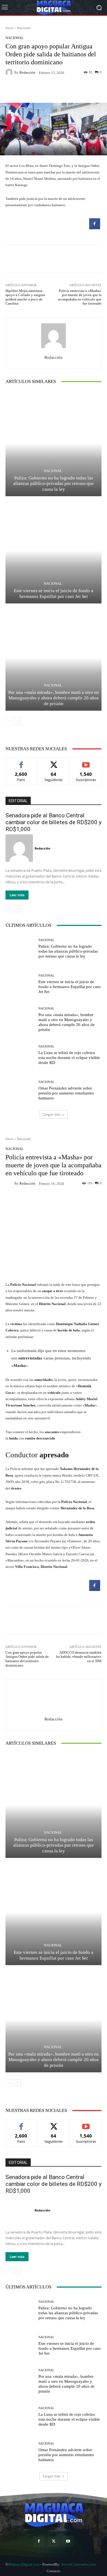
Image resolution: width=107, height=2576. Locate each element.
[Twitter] (53, 2541)
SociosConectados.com (78, 2564)
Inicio (9, 28)
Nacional (24, 28)
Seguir (54, 762)
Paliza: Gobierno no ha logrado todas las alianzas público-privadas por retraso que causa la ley (54, 484)
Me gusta (21, 762)
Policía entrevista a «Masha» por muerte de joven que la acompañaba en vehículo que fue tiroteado (80, 297)
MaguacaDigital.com (24, 2564)
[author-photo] (20, 848)
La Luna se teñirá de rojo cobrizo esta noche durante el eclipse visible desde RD (69, 1058)
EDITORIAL (18, 801)
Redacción (27, 72)
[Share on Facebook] (95, 228)
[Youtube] (68, 2541)
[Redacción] (10, 72)
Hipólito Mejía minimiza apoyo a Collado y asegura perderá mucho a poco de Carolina (25, 297)
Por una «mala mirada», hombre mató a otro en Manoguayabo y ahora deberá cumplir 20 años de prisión (54, 698)
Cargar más (52, 1114)
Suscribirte (86, 762)
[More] (79, 90)
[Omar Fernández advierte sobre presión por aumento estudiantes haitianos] (20, 1090)
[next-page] (18, 721)
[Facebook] (39, 2541)
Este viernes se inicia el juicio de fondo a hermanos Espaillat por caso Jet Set (70, 987)
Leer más (17, 895)
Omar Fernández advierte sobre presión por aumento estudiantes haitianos (66, 1093)
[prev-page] (9, 721)
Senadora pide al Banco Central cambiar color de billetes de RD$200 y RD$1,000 (54, 822)
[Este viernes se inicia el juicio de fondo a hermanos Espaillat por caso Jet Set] (54, 551)
